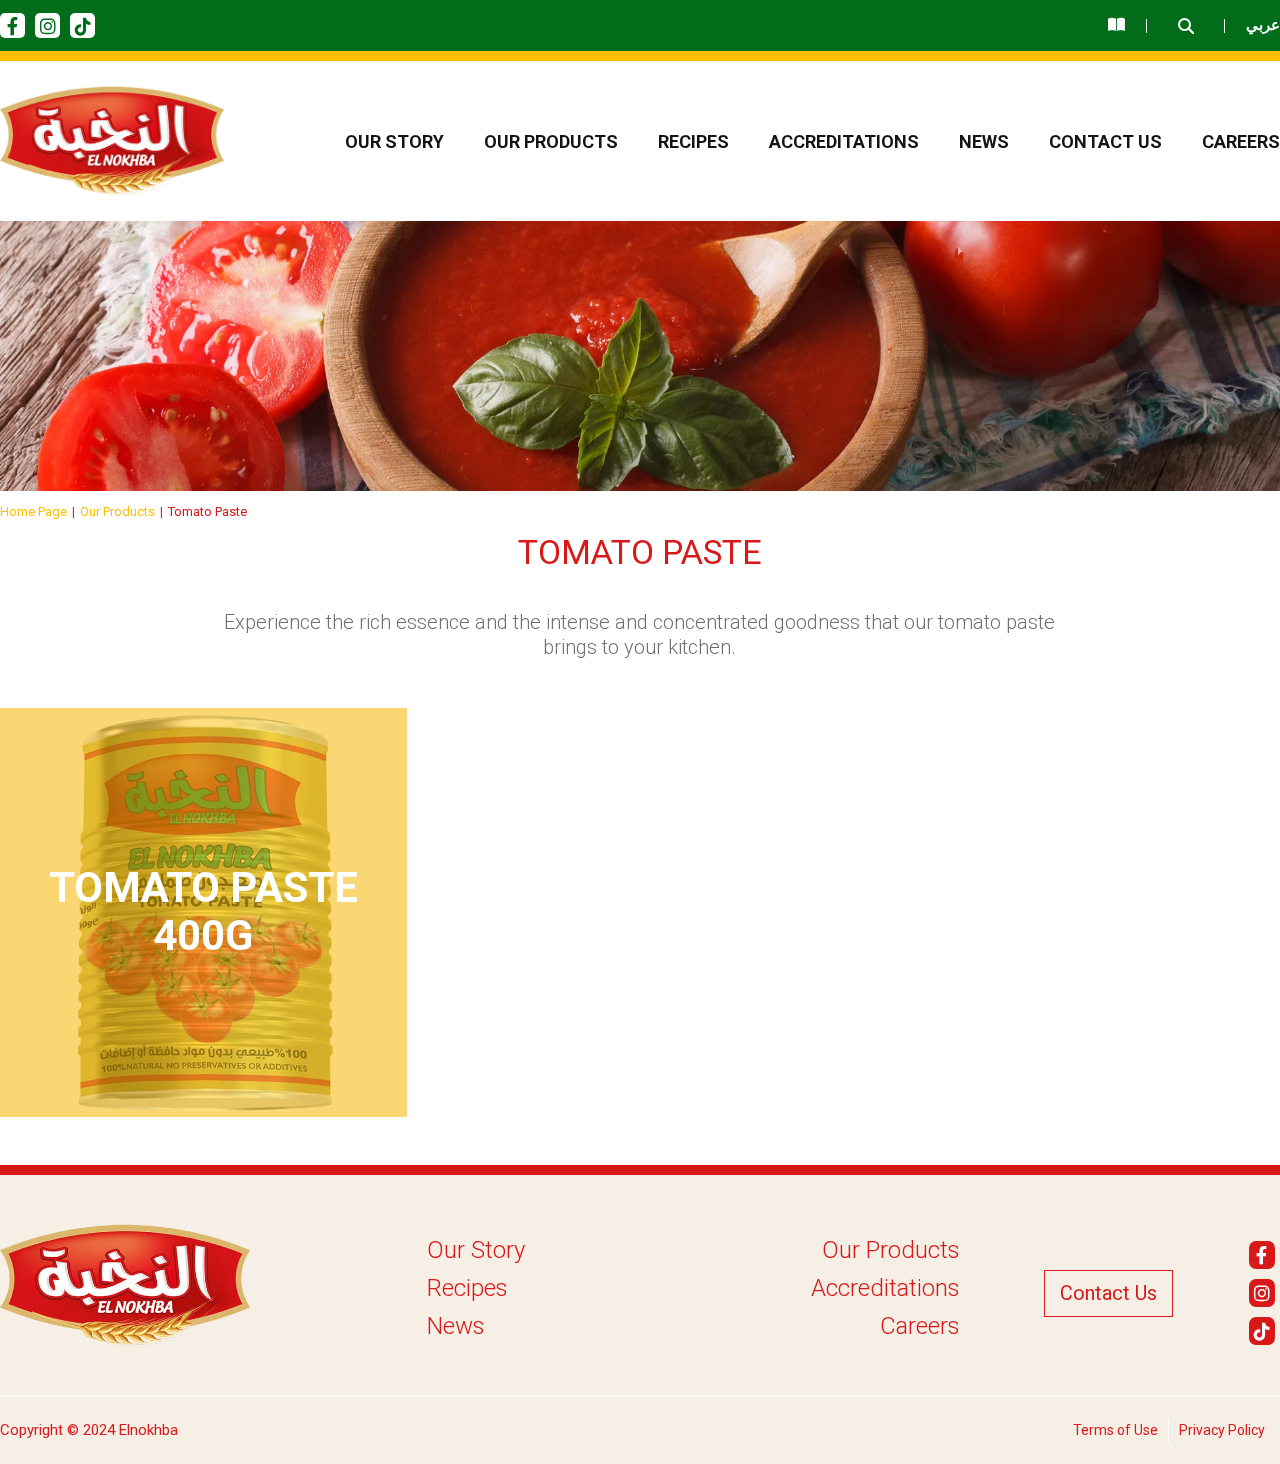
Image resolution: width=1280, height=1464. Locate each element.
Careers (1241, 141)
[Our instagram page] (47, 25)
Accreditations (844, 141)
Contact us (1105, 141)
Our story (394, 141)
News (984, 141)
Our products (551, 141)
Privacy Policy (1222, 1430)
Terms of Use (1115, 1430)
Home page (33, 511)
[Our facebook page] (12, 25)
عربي (1263, 25)
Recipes (693, 141)
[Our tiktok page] (82, 25)
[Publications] (1116, 25)
